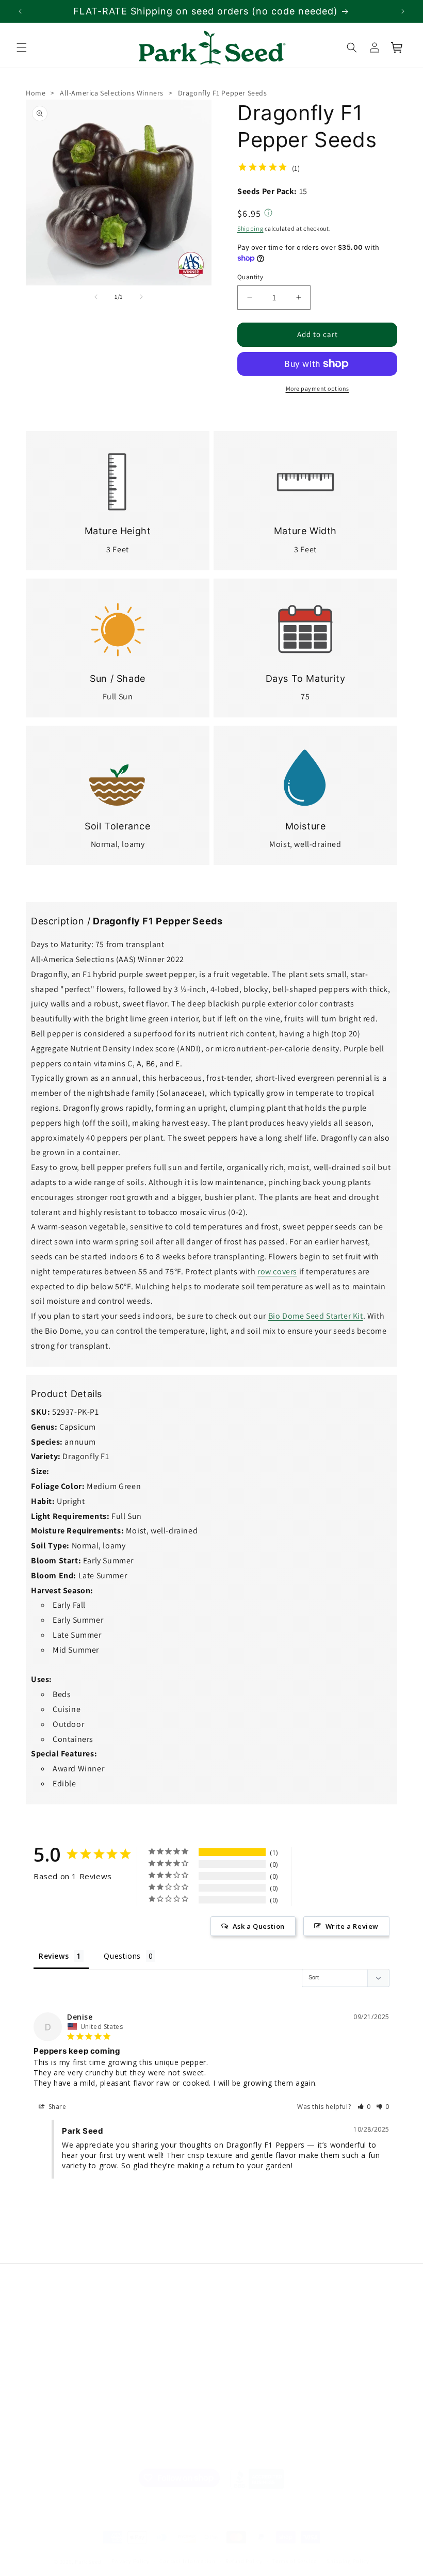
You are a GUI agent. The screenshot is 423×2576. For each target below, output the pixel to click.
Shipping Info (48, 2398)
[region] (211, 11)
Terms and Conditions (157, 2405)
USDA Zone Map (242, 2343)
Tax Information (147, 2387)
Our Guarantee (51, 2379)
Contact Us (44, 2343)
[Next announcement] (403, 11)
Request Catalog (243, 2379)
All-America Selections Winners (112, 93)
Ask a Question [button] (259, 1926)
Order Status (237, 2325)
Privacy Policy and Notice (151, 2362)
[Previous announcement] (20, 11)
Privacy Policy (131, 2561)
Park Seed (88, 2562)
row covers (277, 1271)
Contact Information (187, 2561)
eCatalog (231, 2361)
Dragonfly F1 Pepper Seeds (223, 93)
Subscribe (349, 2372)
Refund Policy (244, 2561)
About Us (41, 2325)
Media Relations (52, 2361)
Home (36, 93)
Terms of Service (294, 2561)
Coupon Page (238, 2398)
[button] (22, 47)
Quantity (250, 277)
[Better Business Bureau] (257, 2479)
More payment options (318, 388)
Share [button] (56, 2106)
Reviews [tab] (54, 1955)
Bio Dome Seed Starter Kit (316, 1316)
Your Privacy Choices (152, 2447)
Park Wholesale (51, 2416)
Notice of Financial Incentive (152, 2331)
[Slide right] (141, 297)
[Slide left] (96, 297)
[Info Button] (268, 214)
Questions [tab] (122, 1955)
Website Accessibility (155, 2423)
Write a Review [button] (352, 1926)
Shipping (250, 228)
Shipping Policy (348, 2561)
